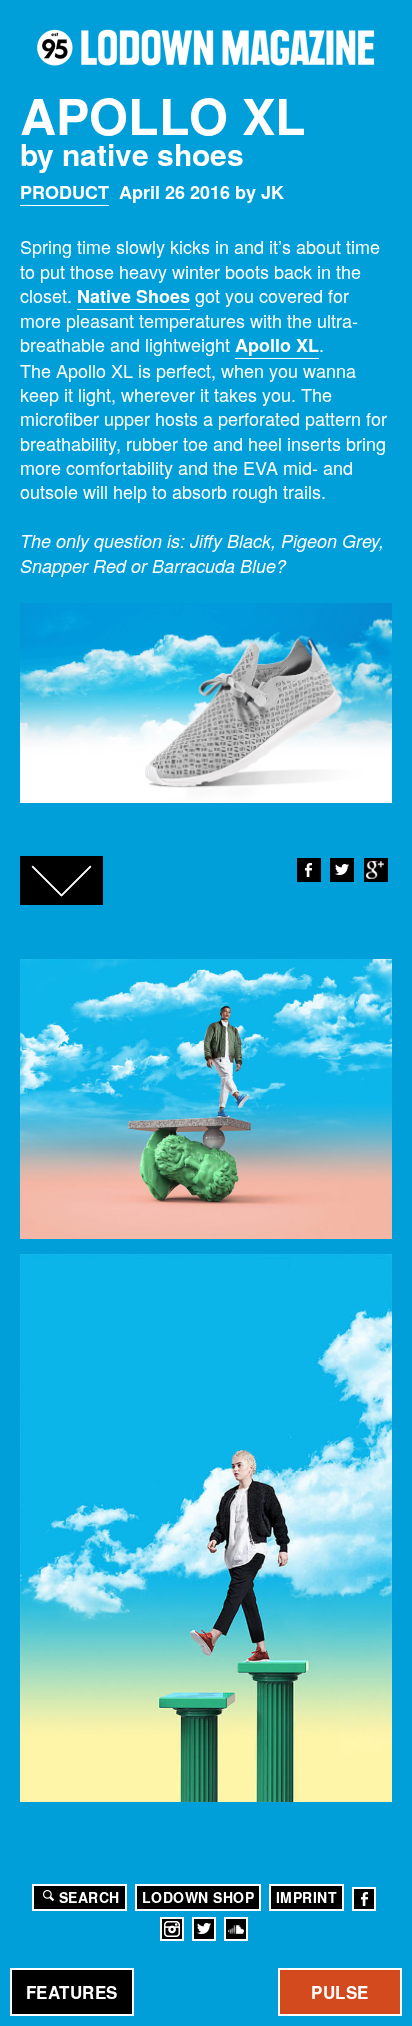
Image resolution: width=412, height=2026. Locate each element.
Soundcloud (236, 1929)
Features (72, 1992)
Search (89, 1897)
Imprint (307, 1897)
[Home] (206, 47)
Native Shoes (133, 296)
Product (64, 192)
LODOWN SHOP (198, 1897)
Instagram (172, 1929)
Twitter (342, 870)
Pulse (340, 1992)
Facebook (309, 870)
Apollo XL (277, 345)
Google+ (376, 870)
